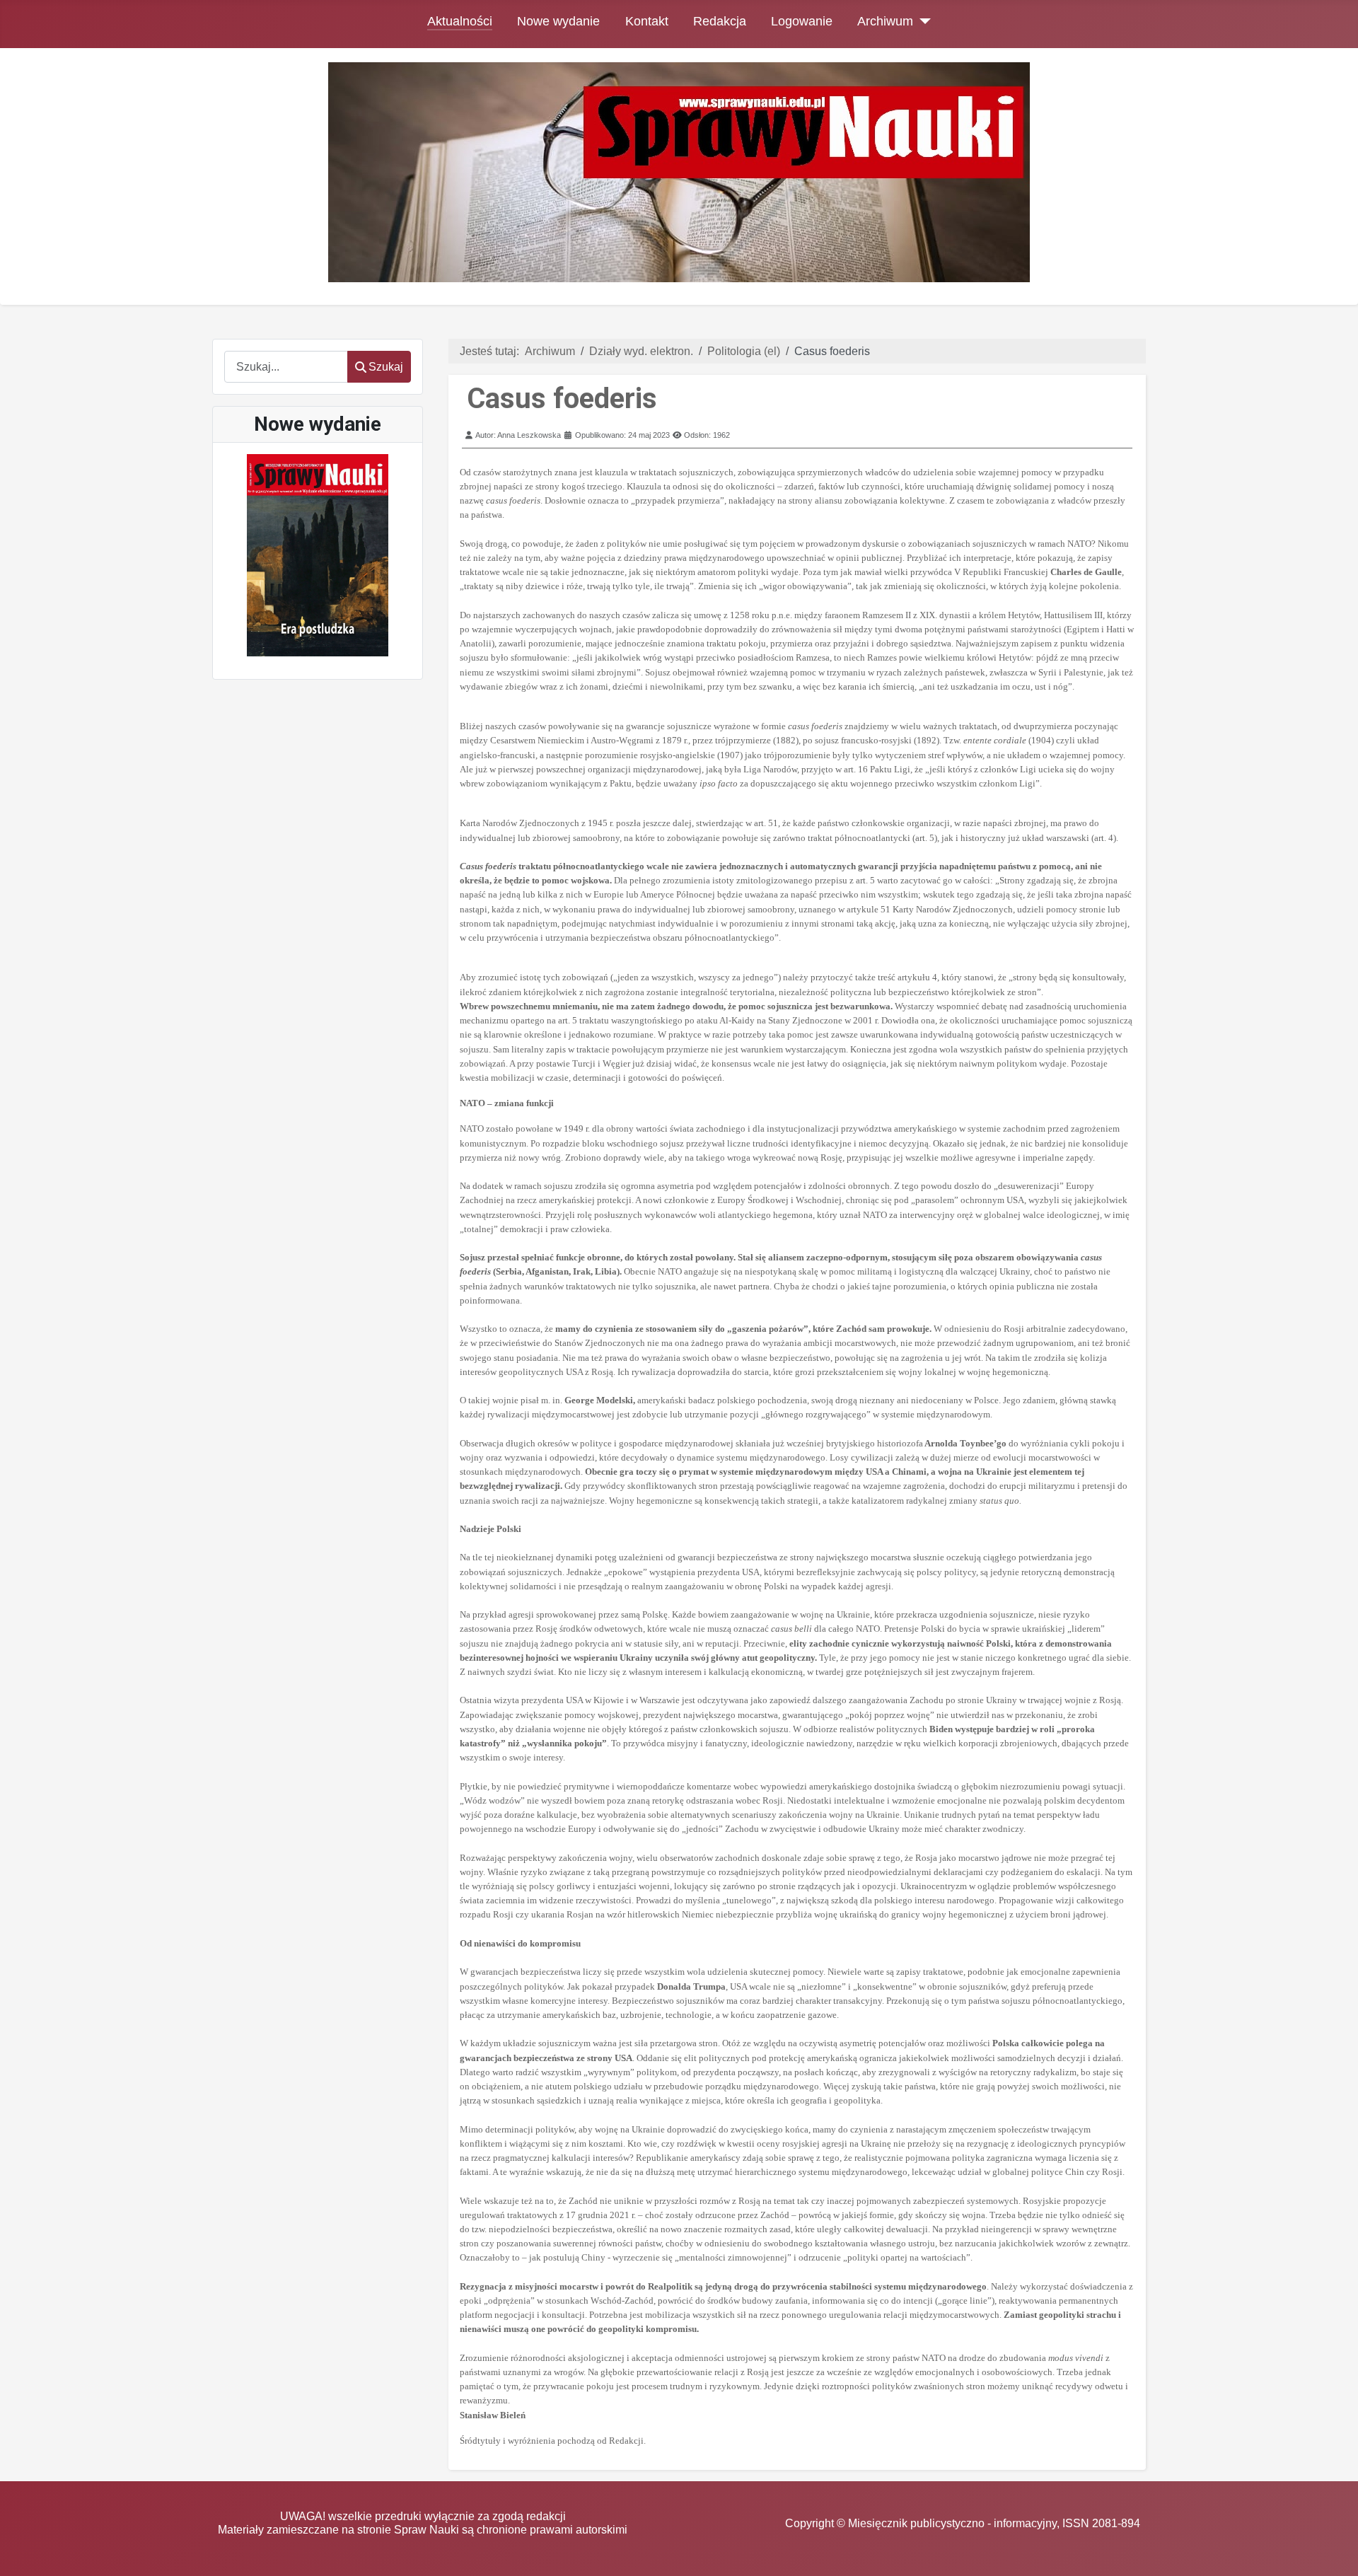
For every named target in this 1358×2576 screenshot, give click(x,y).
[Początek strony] (1333, 2552)
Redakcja (720, 21)
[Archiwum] (922, 21)
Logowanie (802, 21)
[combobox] (286, 367)
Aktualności (460, 21)
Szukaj (386, 367)
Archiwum (885, 21)
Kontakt (647, 21)
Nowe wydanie (558, 21)
